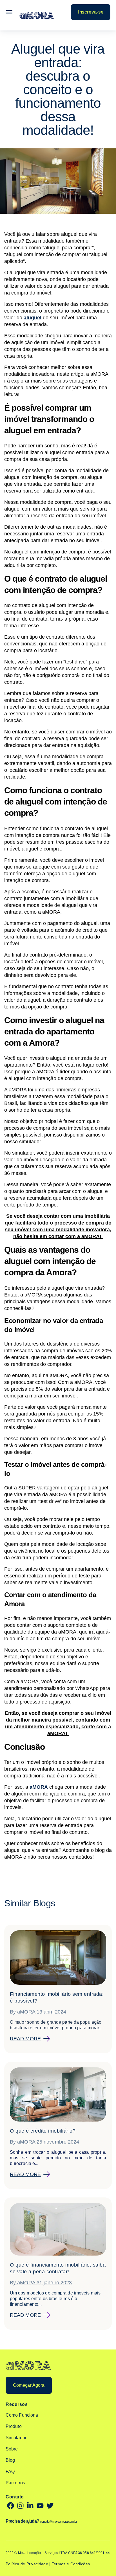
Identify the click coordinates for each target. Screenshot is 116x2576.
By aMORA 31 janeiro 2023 (41, 2283)
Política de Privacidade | (29, 2564)
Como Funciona (22, 2415)
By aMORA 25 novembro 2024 (45, 2142)
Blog (10, 2460)
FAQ (10, 2471)
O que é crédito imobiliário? (43, 2131)
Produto (14, 2426)
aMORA (39, 1787)
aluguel (33, 318)
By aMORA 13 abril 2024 (38, 2012)
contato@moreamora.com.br (58, 2522)
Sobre (12, 2449)
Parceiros (15, 2483)
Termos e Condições (71, 2564)
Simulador (16, 2438)
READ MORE (25, 2039)
